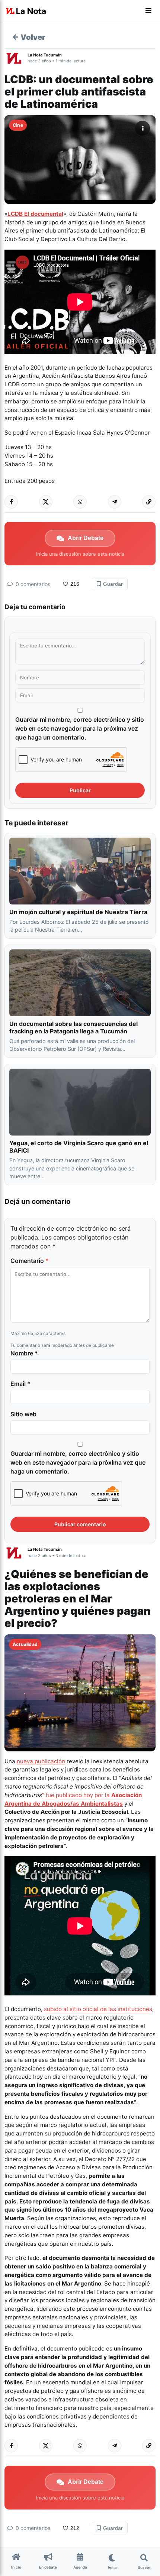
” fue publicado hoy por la (77, 1795)
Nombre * (24, 1353)
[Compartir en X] (46, 502)
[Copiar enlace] (149, 502)
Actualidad (25, 1644)
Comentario (30, 1261)
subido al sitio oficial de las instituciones (97, 2009)
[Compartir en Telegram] (115, 502)
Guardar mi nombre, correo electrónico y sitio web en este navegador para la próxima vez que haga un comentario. (80, 728)
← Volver (29, 37)
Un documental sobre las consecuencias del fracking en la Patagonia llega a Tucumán (73, 1027)
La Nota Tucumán (45, 55)
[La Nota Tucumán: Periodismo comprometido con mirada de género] (26, 11)
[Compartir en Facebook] (11, 502)
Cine (18, 125)
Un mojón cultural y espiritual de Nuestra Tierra (78, 912)
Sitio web (23, 1414)
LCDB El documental (35, 214)
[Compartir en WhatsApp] (80, 502)
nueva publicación (41, 1761)
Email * (20, 1384)
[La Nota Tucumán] (16, 58)
